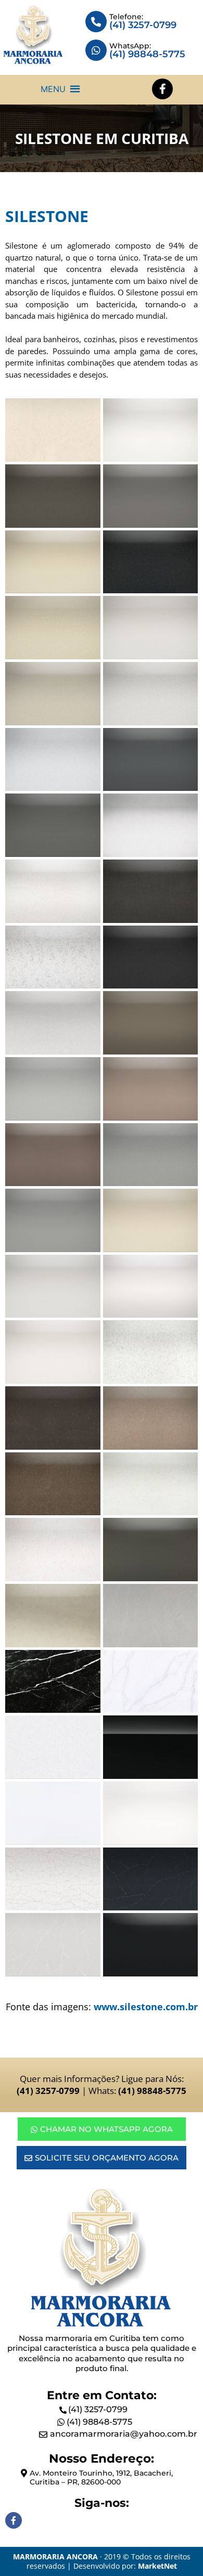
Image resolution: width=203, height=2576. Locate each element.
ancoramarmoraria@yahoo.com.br (124, 2434)
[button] (53, 89)
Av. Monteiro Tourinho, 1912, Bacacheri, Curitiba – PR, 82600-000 (101, 2477)
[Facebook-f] (162, 89)
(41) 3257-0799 (143, 25)
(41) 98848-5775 (99, 2422)
